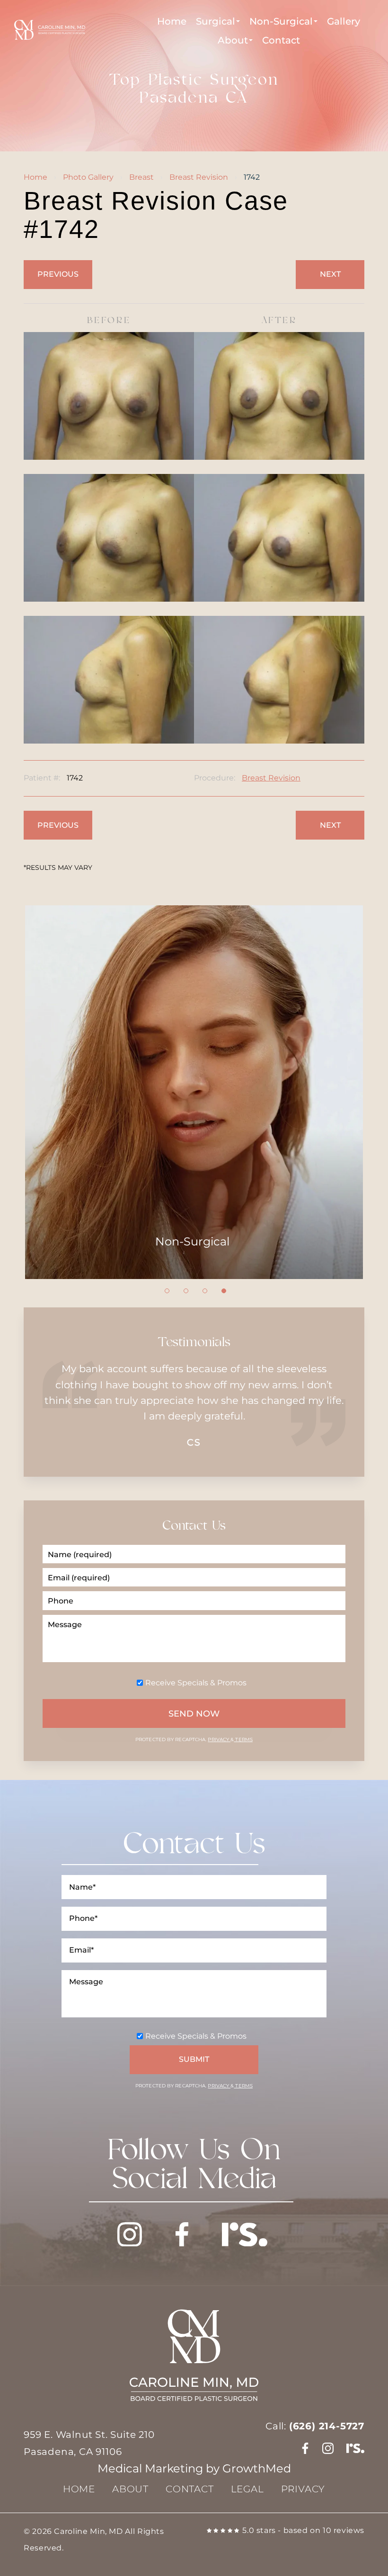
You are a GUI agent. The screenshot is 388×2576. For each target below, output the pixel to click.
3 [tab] (205, 1291)
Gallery (344, 21)
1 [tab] (167, 1291)
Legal (247, 2489)
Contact (281, 40)
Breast (141, 177)
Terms (243, 1739)
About (233, 40)
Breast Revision (199, 177)
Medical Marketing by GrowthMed (194, 2468)
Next (330, 274)
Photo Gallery (88, 177)
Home (172, 21)
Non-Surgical (281, 21)
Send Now (194, 1714)
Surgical (216, 21)
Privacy (219, 1739)
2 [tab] (186, 1291)
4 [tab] (224, 1291)
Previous (58, 274)
